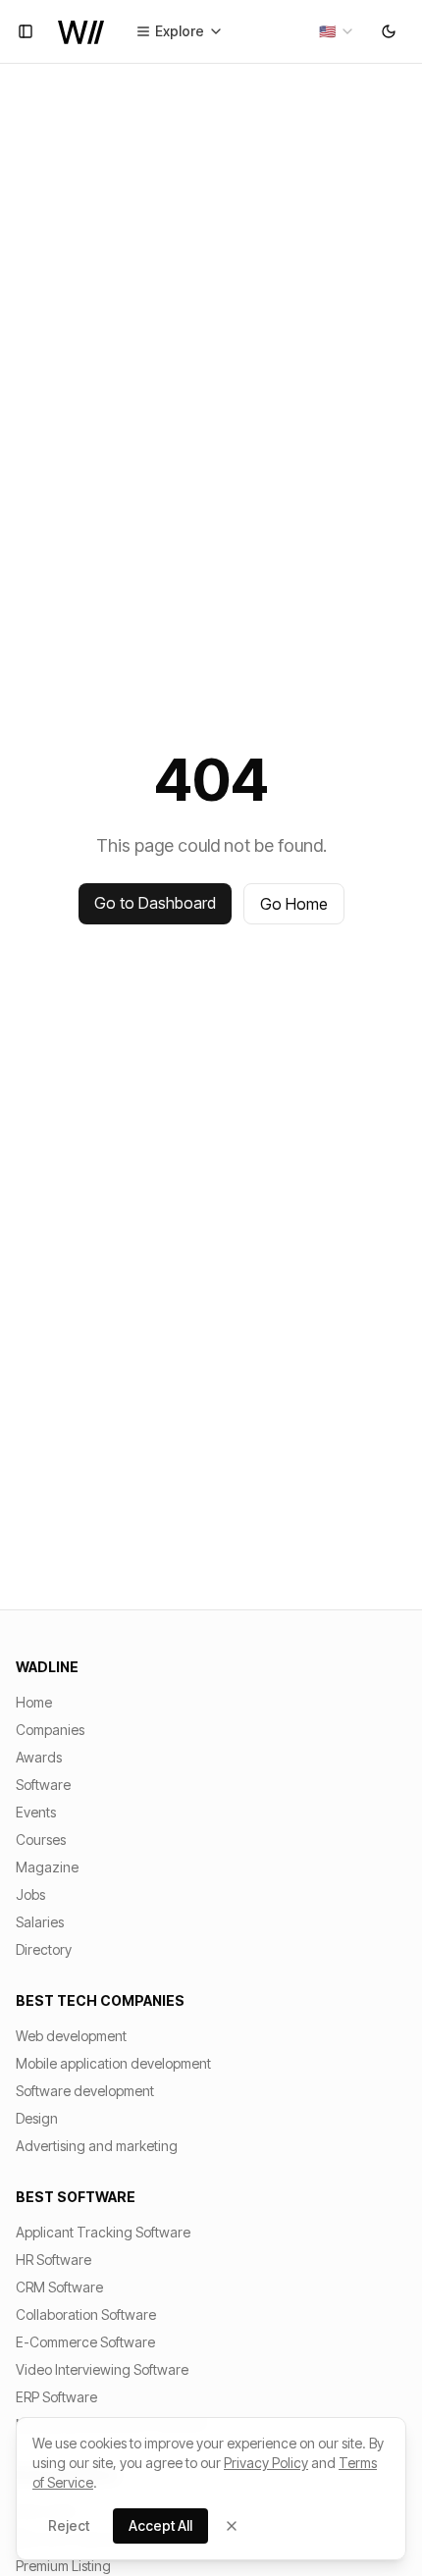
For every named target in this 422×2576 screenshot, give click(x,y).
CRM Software (59, 2287)
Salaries (40, 1922)
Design (37, 2118)
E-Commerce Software (85, 2342)
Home (34, 1702)
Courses (41, 1840)
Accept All (160, 2525)
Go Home (294, 904)
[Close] (232, 2526)
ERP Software (56, 2397)
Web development (71, 2036)
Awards (39, 1757)
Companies (50, 1730)
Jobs (30, 1894)
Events (36, 1812)
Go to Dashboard (155, 903)
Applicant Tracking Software (103, 2232)
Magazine (47, 1867)
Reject (69, 2525)
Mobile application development (113, 2063)
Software (43, 1785)
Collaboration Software (86, 2314)
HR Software (53, 2260)
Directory (44, 1949)
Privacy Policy (266, 2463)
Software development (85, 2091)
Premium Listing (63, 2566)
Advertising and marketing (97, 2146)
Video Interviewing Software (102, 2369)
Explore (180, 31)
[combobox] (337, 31)
